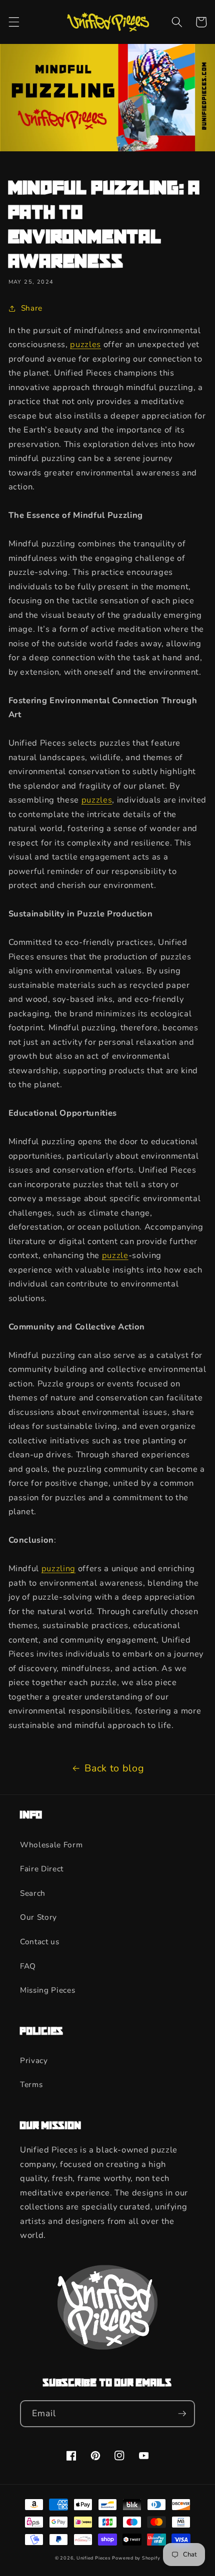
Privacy (34, 2060)
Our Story (38, 1917)
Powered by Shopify (136, 2558)
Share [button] (32, 308)
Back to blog (114, 1768)
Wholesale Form (51, 1845)
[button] (13, 22)
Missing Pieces (47, 1990)
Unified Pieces (93, 2558)
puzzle (115, 1255)
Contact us (40, 1941)
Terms (31, 2084)
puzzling (58, 1568)
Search (33, 1893)
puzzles (85, 344)
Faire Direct (42, 1869)
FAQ (28, 1966)
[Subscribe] (182, 2414)
